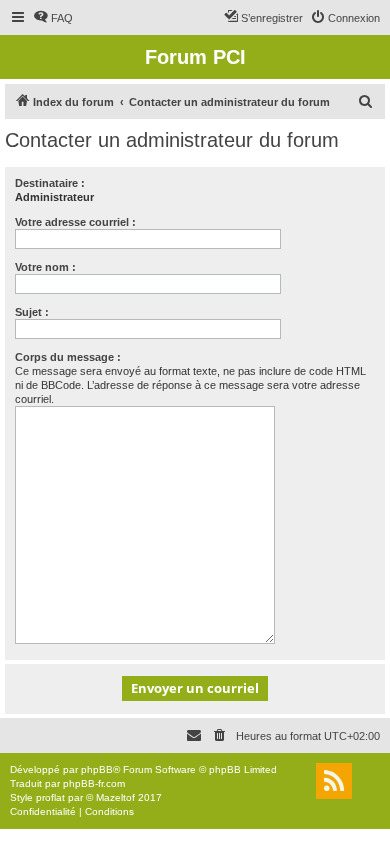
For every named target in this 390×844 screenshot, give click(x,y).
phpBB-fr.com (94, 783)
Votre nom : (45, 267)
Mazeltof (115, 797)
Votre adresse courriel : (75, 222)
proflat (50, 797)
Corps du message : (68, 357)
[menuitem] (53, 18)
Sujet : (32, 312)
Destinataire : (50, 183)
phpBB (97, 769)
